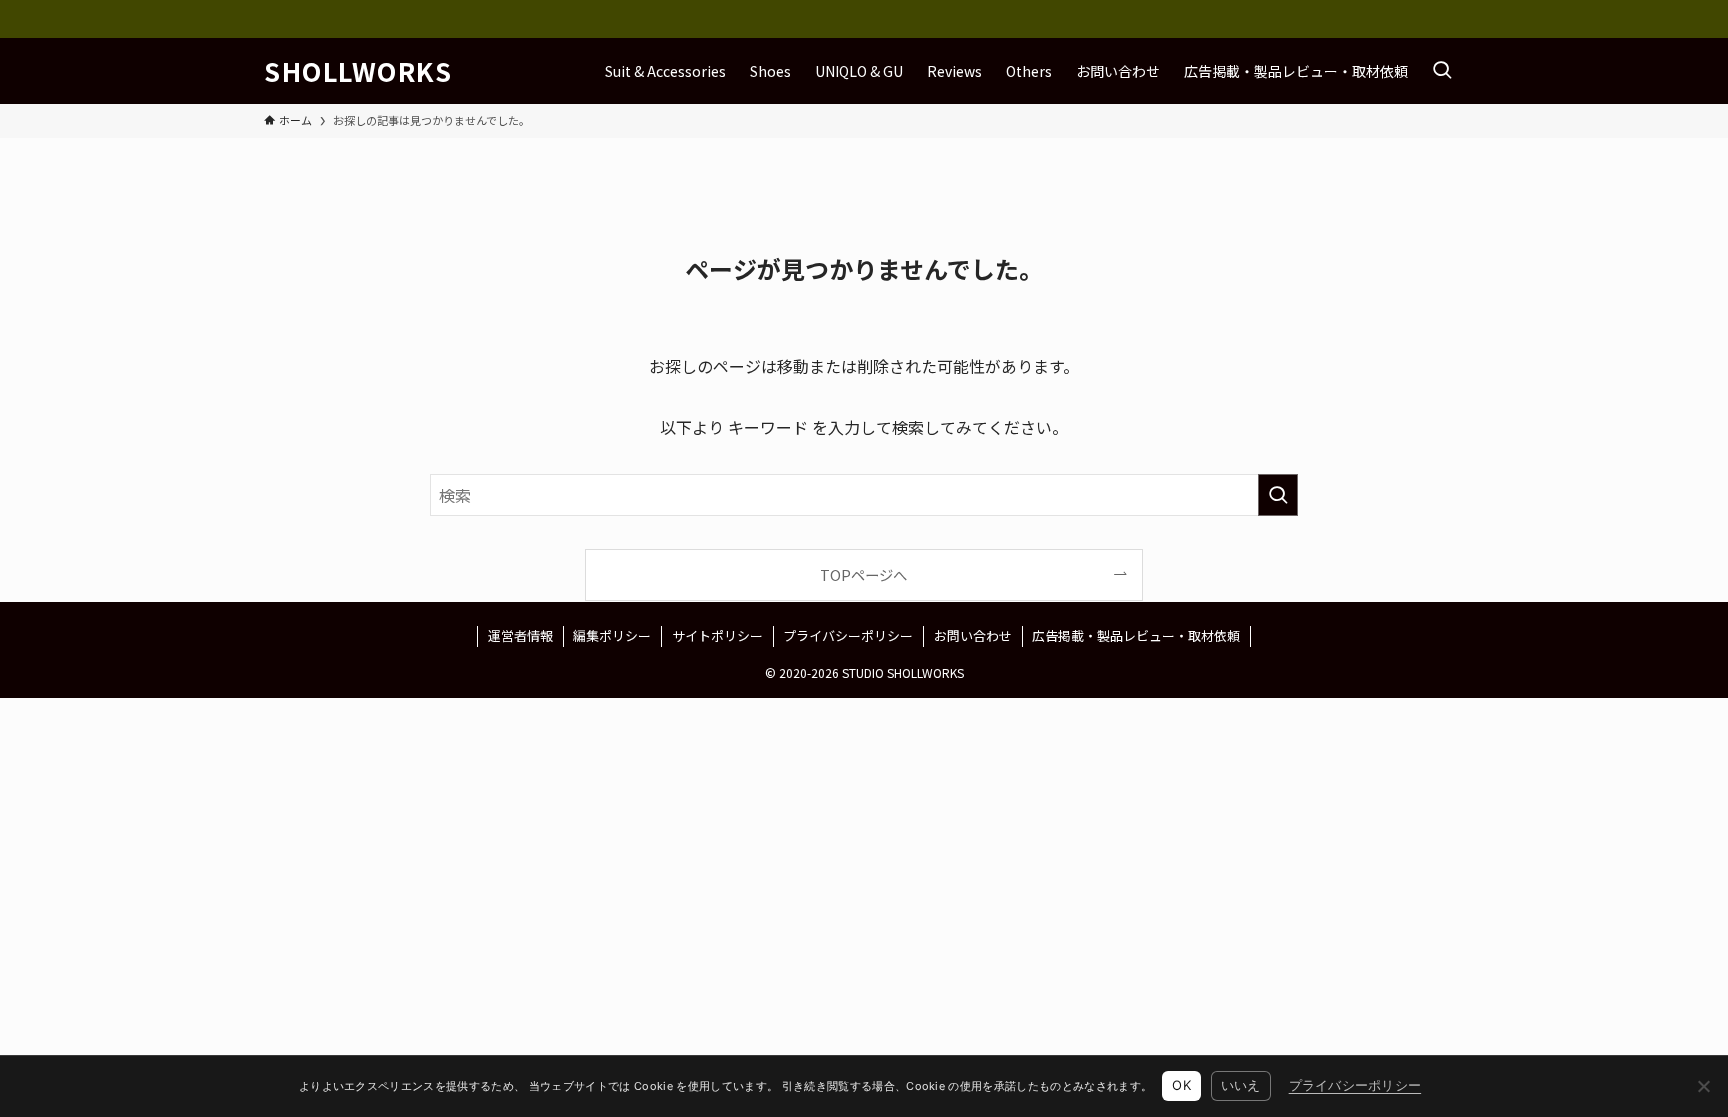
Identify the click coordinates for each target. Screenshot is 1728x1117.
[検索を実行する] (1278, 495)
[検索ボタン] (1442, 71)
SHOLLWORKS (358, 71)
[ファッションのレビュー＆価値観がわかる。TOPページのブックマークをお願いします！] (864, 19)
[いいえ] (1703, 1086)
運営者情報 (520, 635)
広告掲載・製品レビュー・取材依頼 (1136, 635)
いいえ (1241, 1085)
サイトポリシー (717, 635)
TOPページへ (863, 574)
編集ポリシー (612, 635)
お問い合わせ (973, 635)
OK (1181, 1085)
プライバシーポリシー (848, 635)
